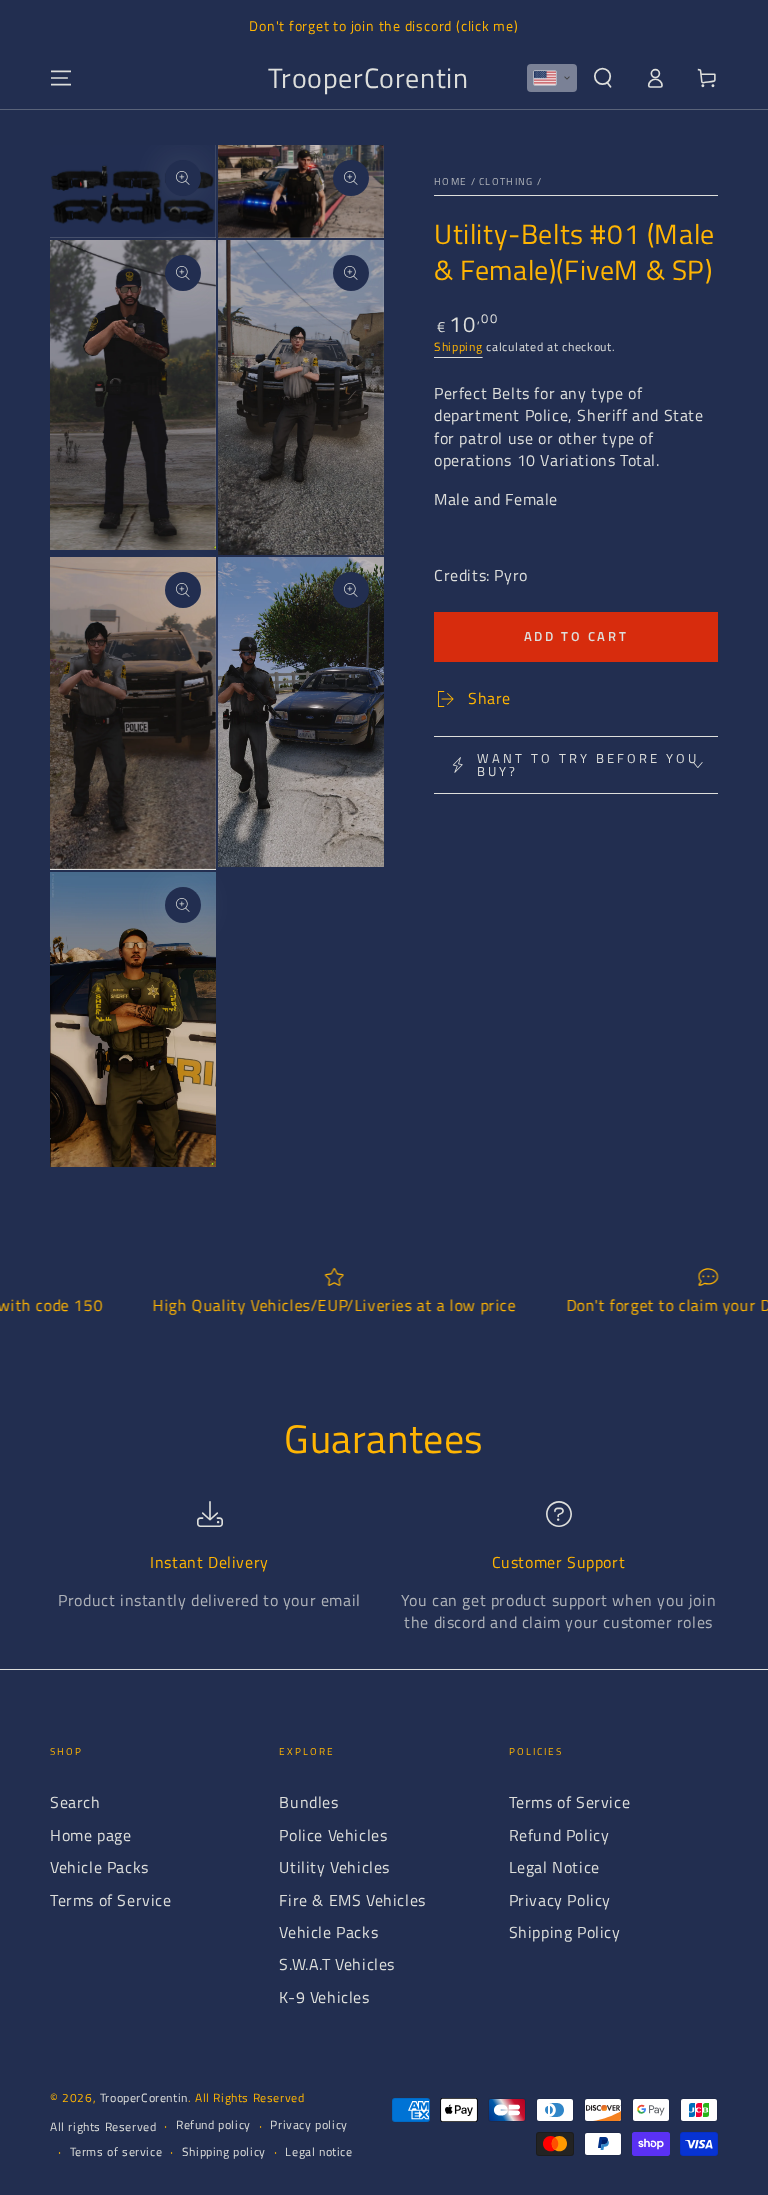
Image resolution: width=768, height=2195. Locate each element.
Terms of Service (111, 1900)
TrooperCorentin (144, 2097)
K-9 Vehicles (324, 1997)
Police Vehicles (333, 1835)
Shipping (458, 346)
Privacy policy (308, 2125)
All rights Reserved (103, 2127)
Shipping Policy (565, 1932)
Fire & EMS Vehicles (352, 1900)
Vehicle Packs (99, 1867)
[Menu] (61, 78)
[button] (552, 78)
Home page (90, 1835)
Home (450, 181)
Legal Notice (554, 1867)
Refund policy (213, 2125)
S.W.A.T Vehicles (337, 1964)
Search (75, 1802)
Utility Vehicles (334, 1867)
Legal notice (318, 2152)
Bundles (308, 1802)
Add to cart (576, 636)
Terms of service (116, 2152)
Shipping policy (224, 2152)
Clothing (506, 181)
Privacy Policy (560, 1900)
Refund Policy (559, 1835)
